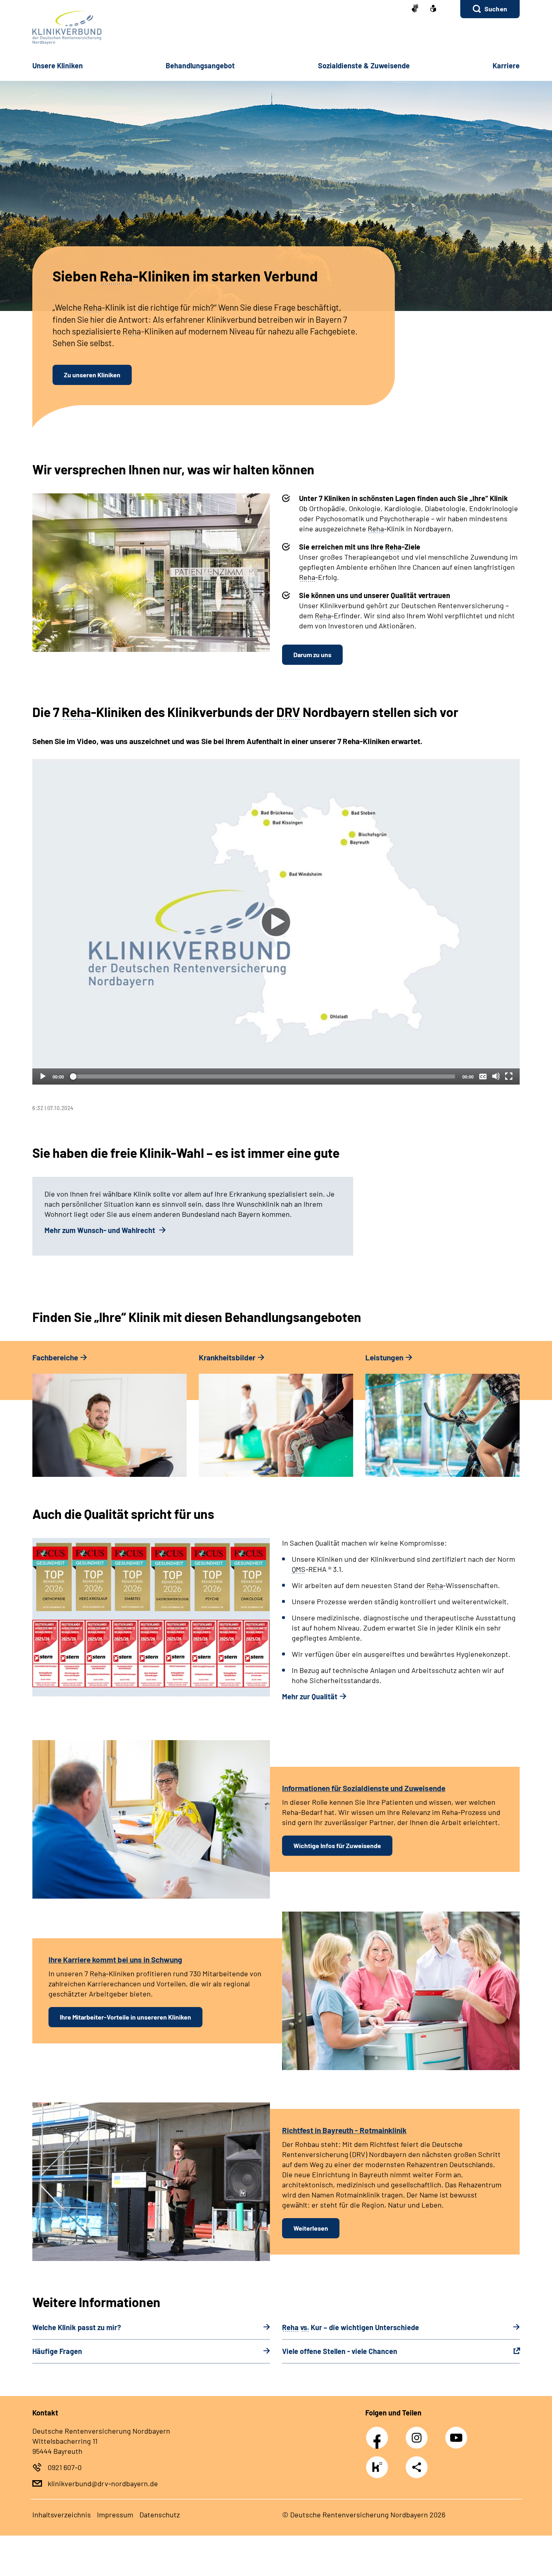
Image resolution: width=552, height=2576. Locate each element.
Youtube (457, 2433)
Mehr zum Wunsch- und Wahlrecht (101, 1230)
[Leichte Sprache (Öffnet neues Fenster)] (433, 9)
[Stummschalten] (496, 1076)
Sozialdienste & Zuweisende (364, 66)
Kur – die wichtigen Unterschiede (351, 2327)
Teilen (417, 2467)
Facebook (379, 2433)
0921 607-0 (65, 2467)
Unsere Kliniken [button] (58, 66)
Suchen (496, 9)
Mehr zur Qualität (310, 1696)
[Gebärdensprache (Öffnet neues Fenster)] (415, 9)
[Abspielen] (276, 922)
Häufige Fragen (57, 2351)
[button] (490, 9)
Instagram (419, 2433)
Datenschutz (160, 2515)
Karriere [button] (506, 66)
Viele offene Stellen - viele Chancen (340, 2351)
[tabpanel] (276, 935)
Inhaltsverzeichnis (62, 2515)
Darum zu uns (312, 655)
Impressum (115, 2515)
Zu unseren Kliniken (92, 375)
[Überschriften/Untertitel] (483, 1076)
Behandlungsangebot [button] (200, 66)
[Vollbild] (509, 1076)
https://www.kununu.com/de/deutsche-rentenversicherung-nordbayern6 (379, 2469)
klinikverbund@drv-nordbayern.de (103, 2483)
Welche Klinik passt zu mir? (77, 2327)
